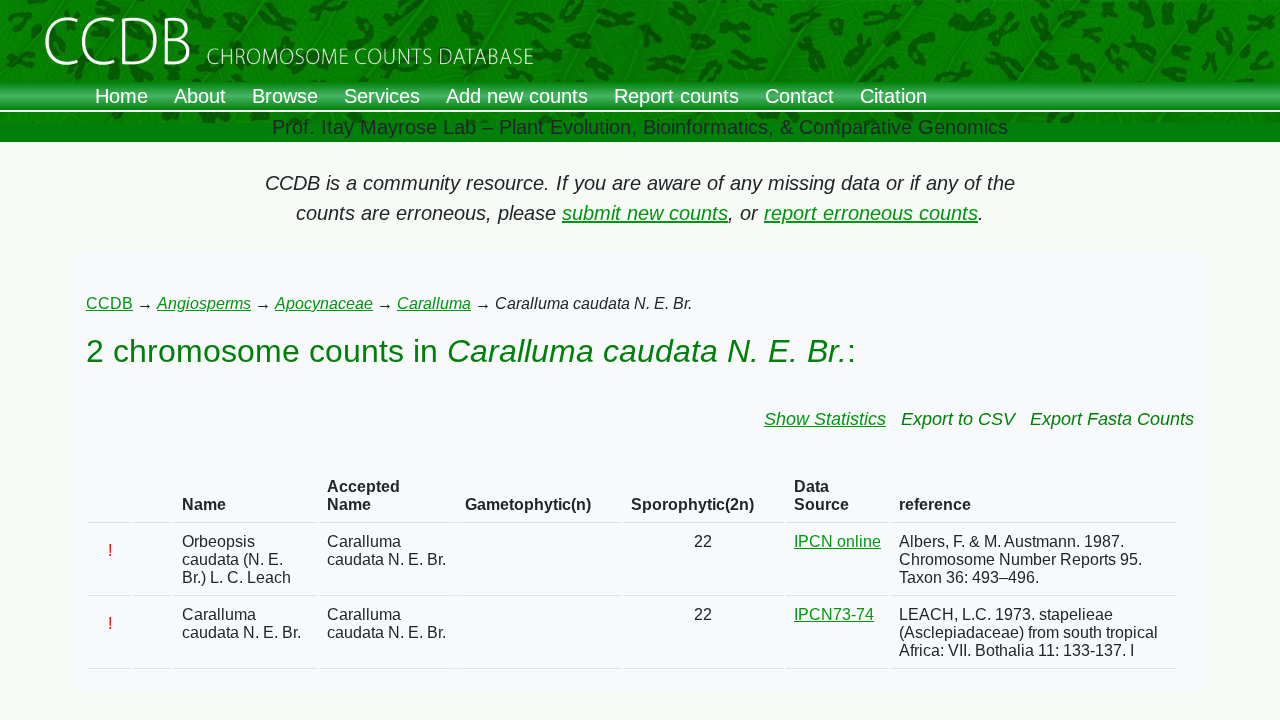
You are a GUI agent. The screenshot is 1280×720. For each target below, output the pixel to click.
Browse (285, 96)
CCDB (109, 303)
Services (382, 96)
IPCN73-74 (834, 614)
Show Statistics (825, 419)
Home (121, 96)
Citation (893, 96)
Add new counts (517, 96)
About (200, 96)
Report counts (676, 96)
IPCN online (837, 541)
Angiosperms (204, 303)
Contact (799, 96)
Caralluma (434, 303)
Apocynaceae (324, 303)
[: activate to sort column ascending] (110, 496)
